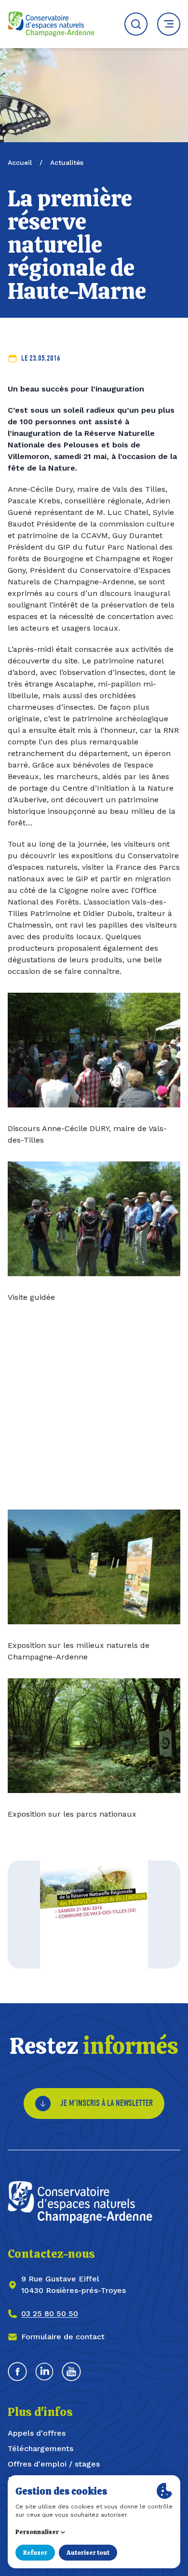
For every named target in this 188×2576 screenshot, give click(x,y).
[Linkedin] (44, 2372)
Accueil (20, 162)
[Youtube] (71, 2372)
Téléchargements (40, 2448)
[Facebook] (17, 2372)
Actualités (67, 162)
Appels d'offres (37, 2433)
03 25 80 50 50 (50, 2313)
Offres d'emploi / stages (54, 2464)
